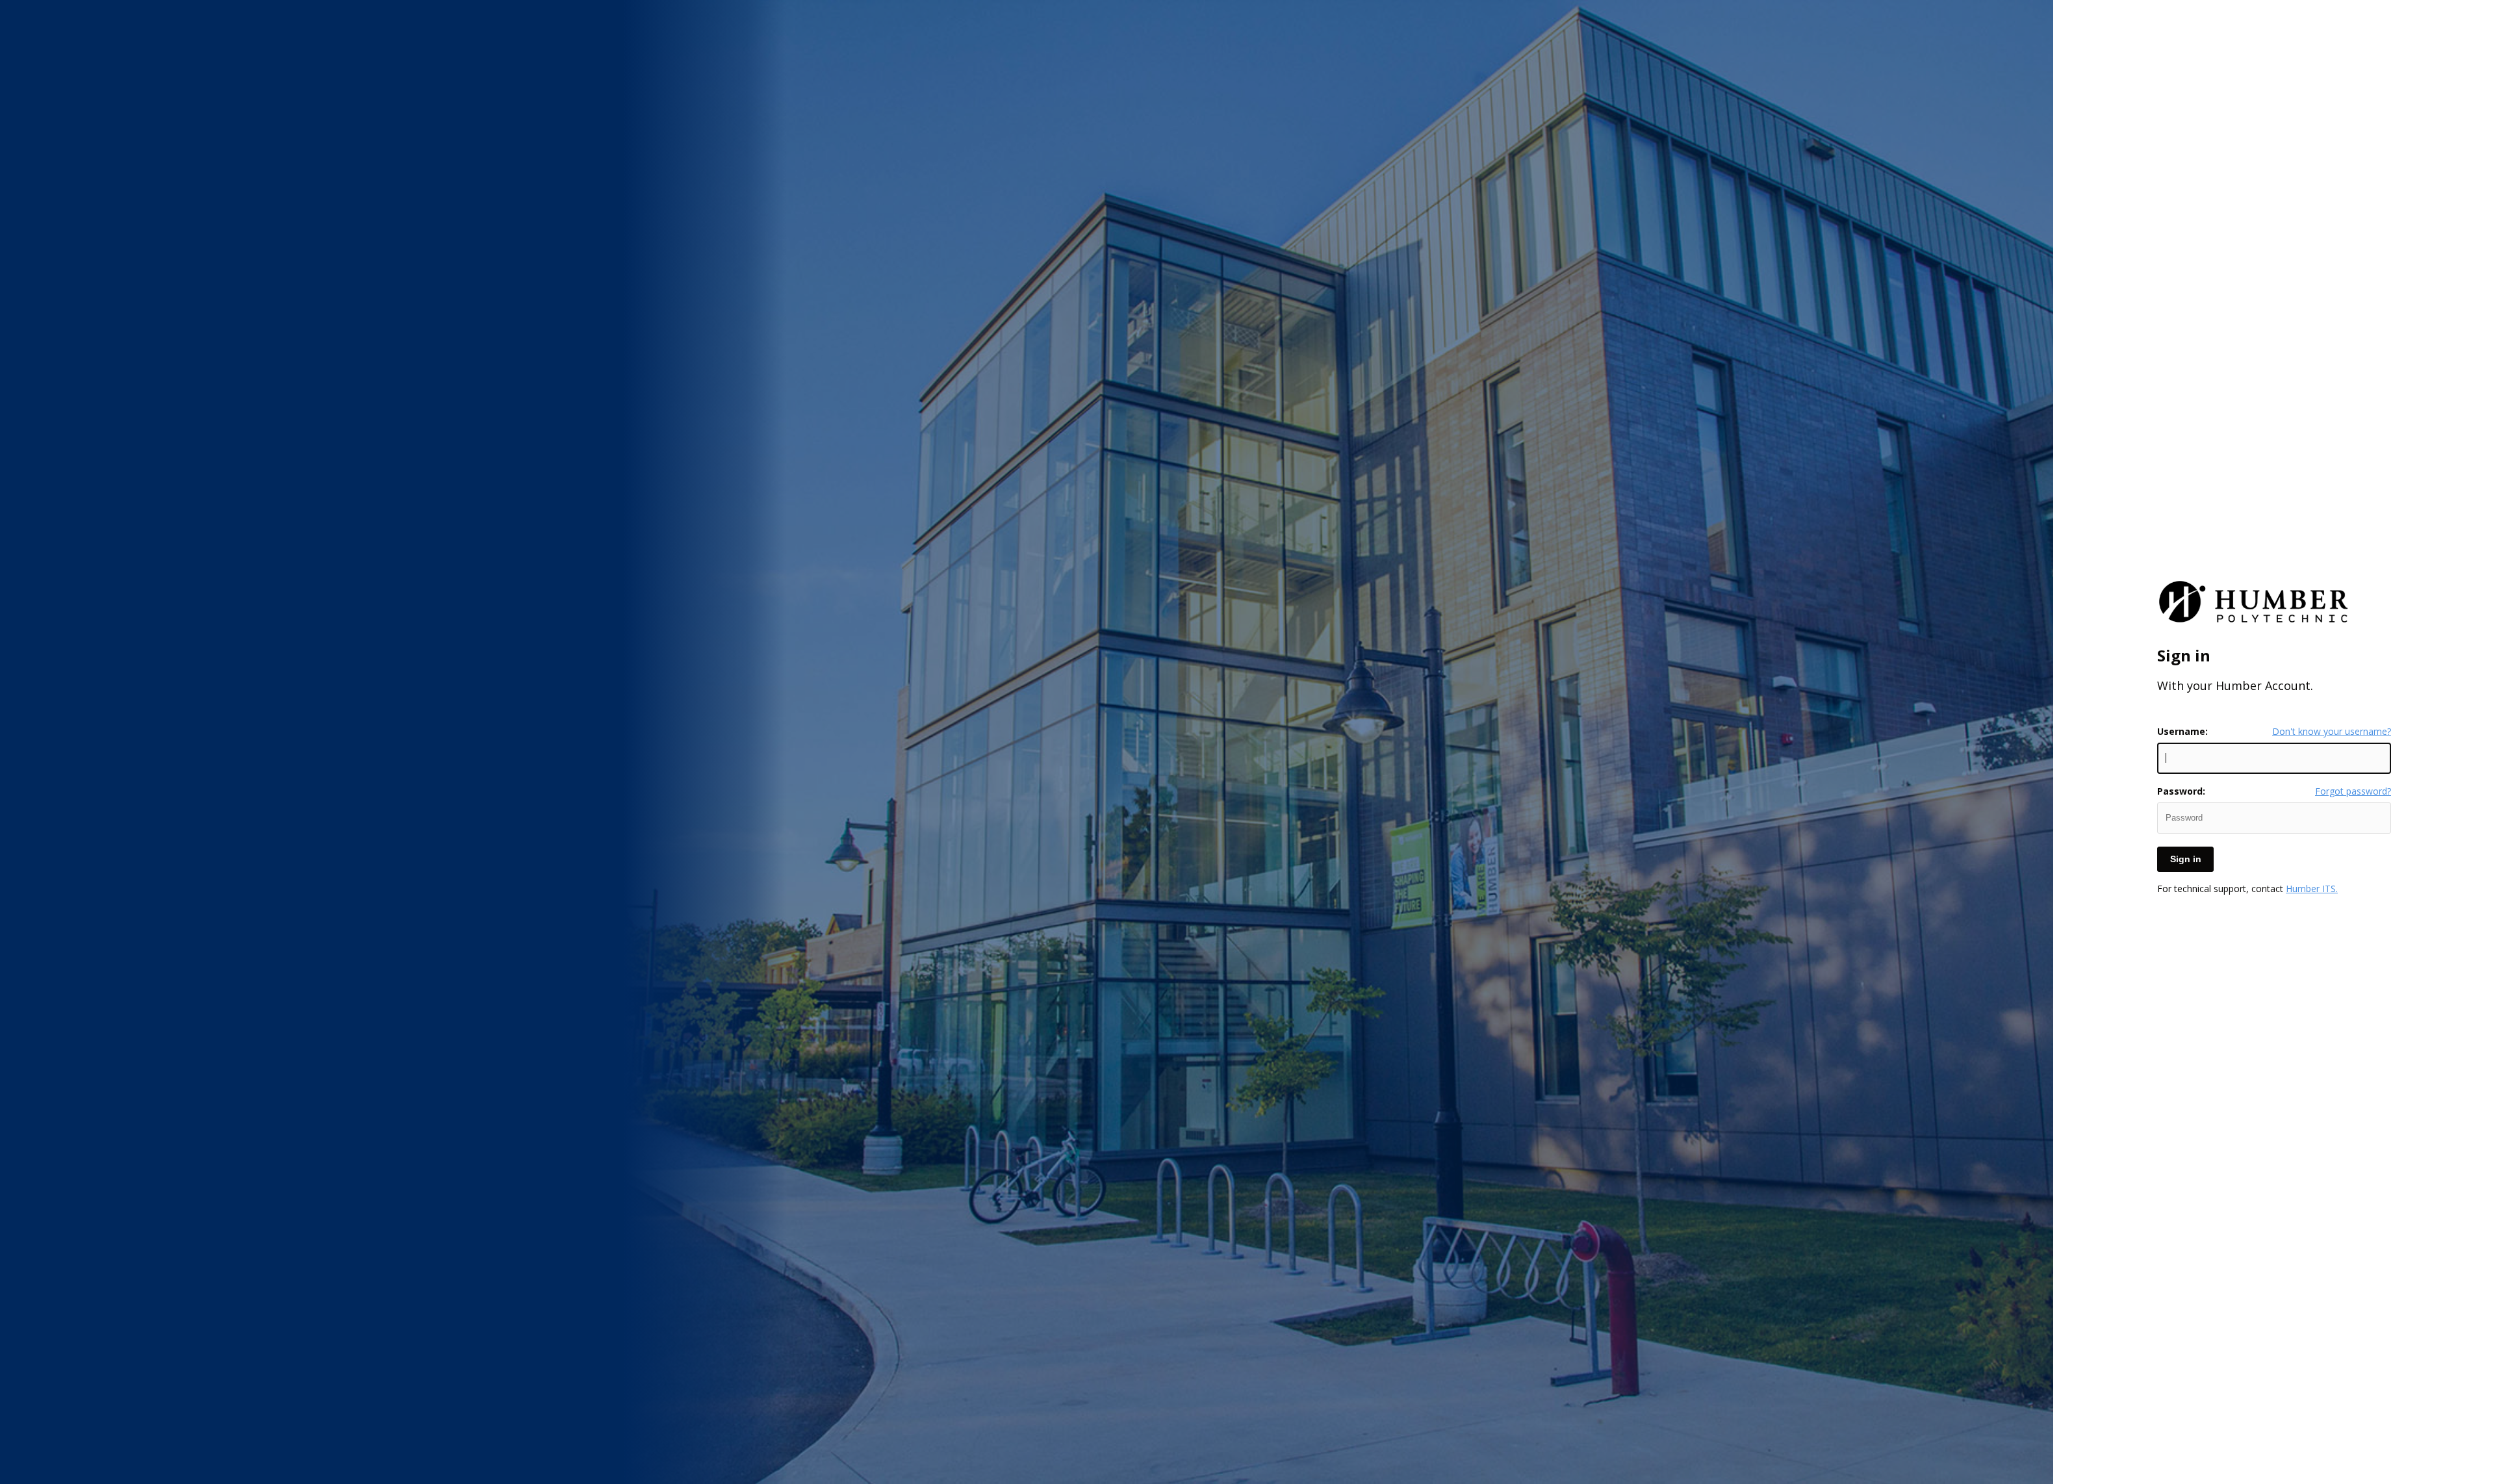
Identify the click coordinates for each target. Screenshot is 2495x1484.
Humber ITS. (2312, 889)
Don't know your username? (2332, 732)
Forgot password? (2353, 791)
